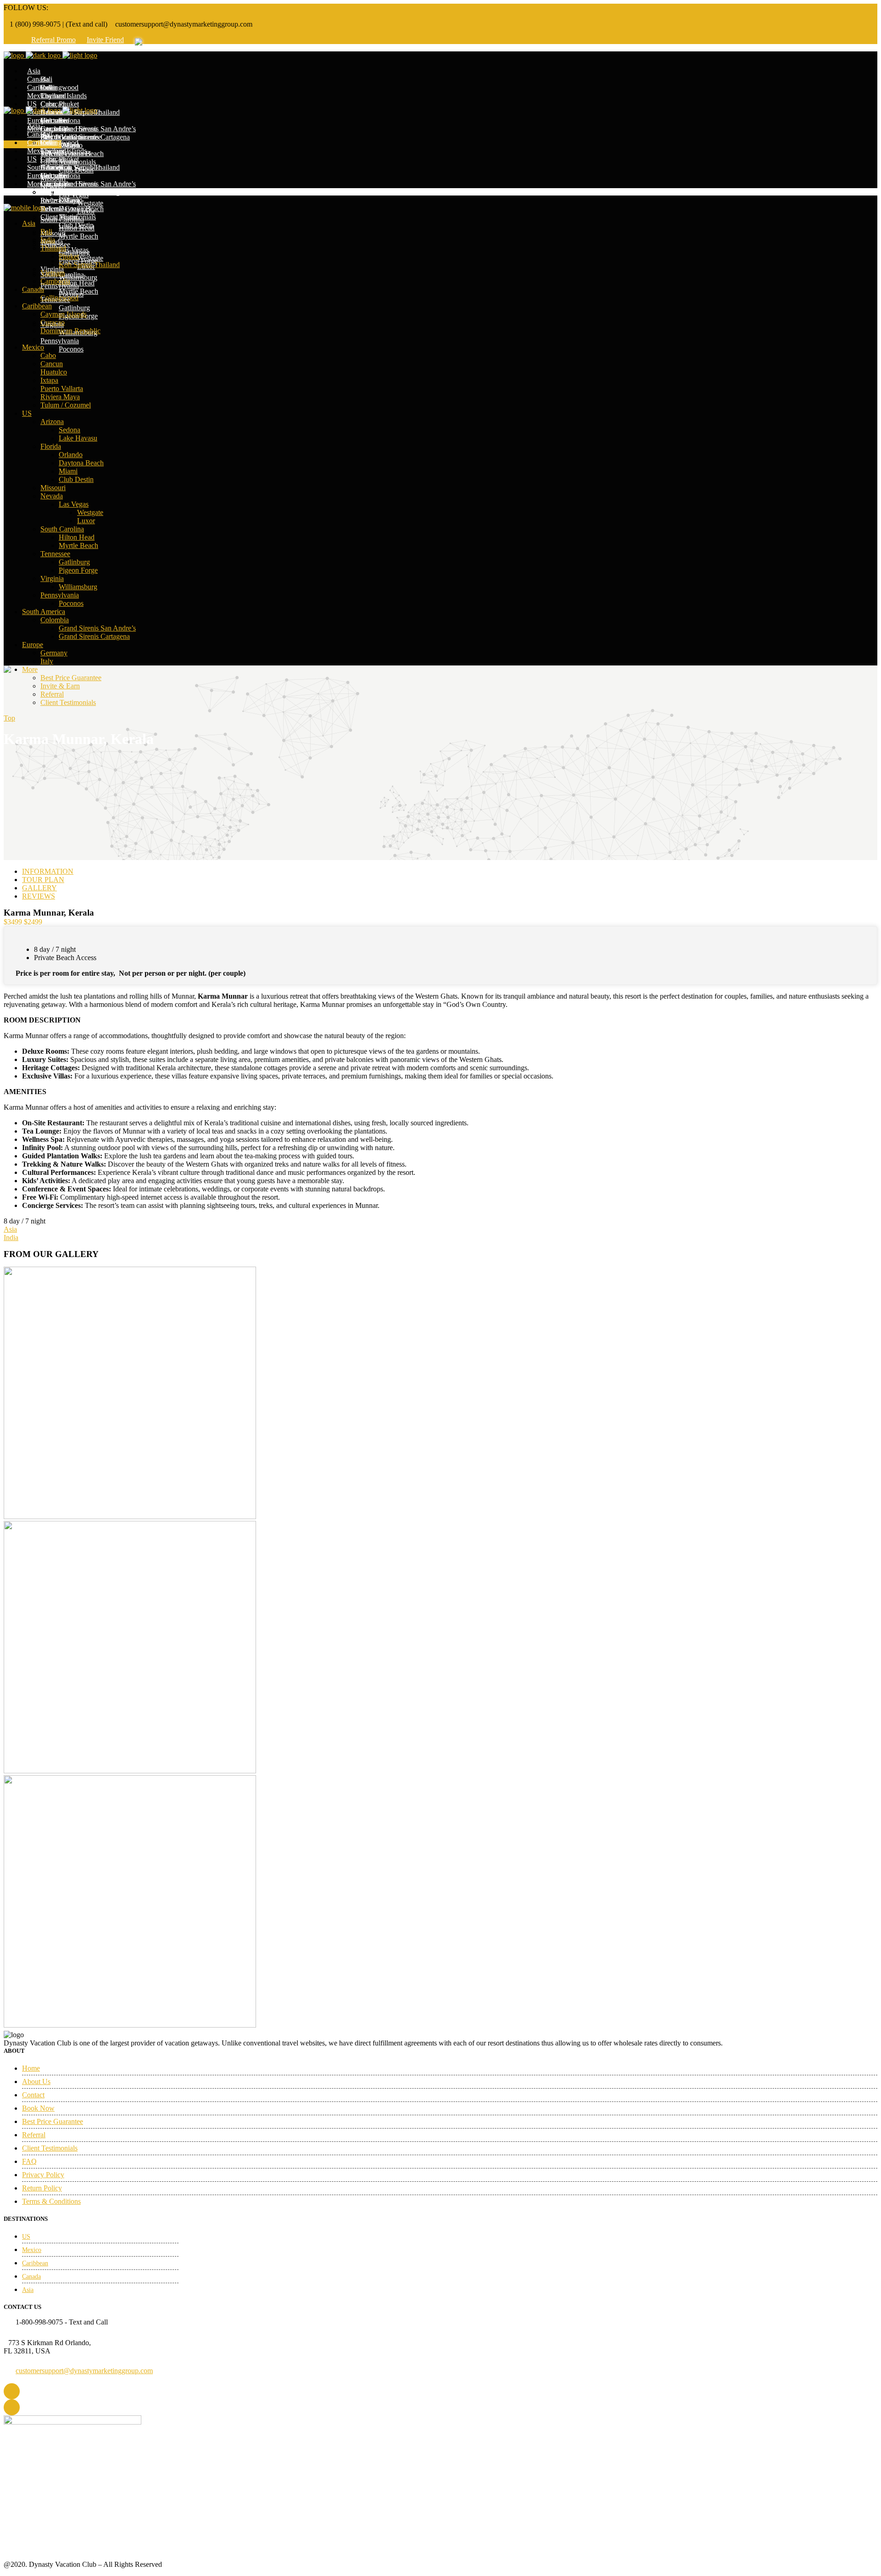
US (26, 2237)
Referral (34, 2135)
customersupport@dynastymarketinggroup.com (84, 2371)
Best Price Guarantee (53, 2121)
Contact (33, 2095)
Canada (31, 2277)
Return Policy (42, 2188)
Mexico (32, 2250)
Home (31, 2068)
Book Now (38, 2108)
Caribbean (35, 2263)
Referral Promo (53, 40)
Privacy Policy (43, 2175)
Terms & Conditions (51, 2201)
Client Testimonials (50, 2148)
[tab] (450, 872)
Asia (28, 2290)
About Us (36, 2081)
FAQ (29, 2161)
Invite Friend (105, 40)
